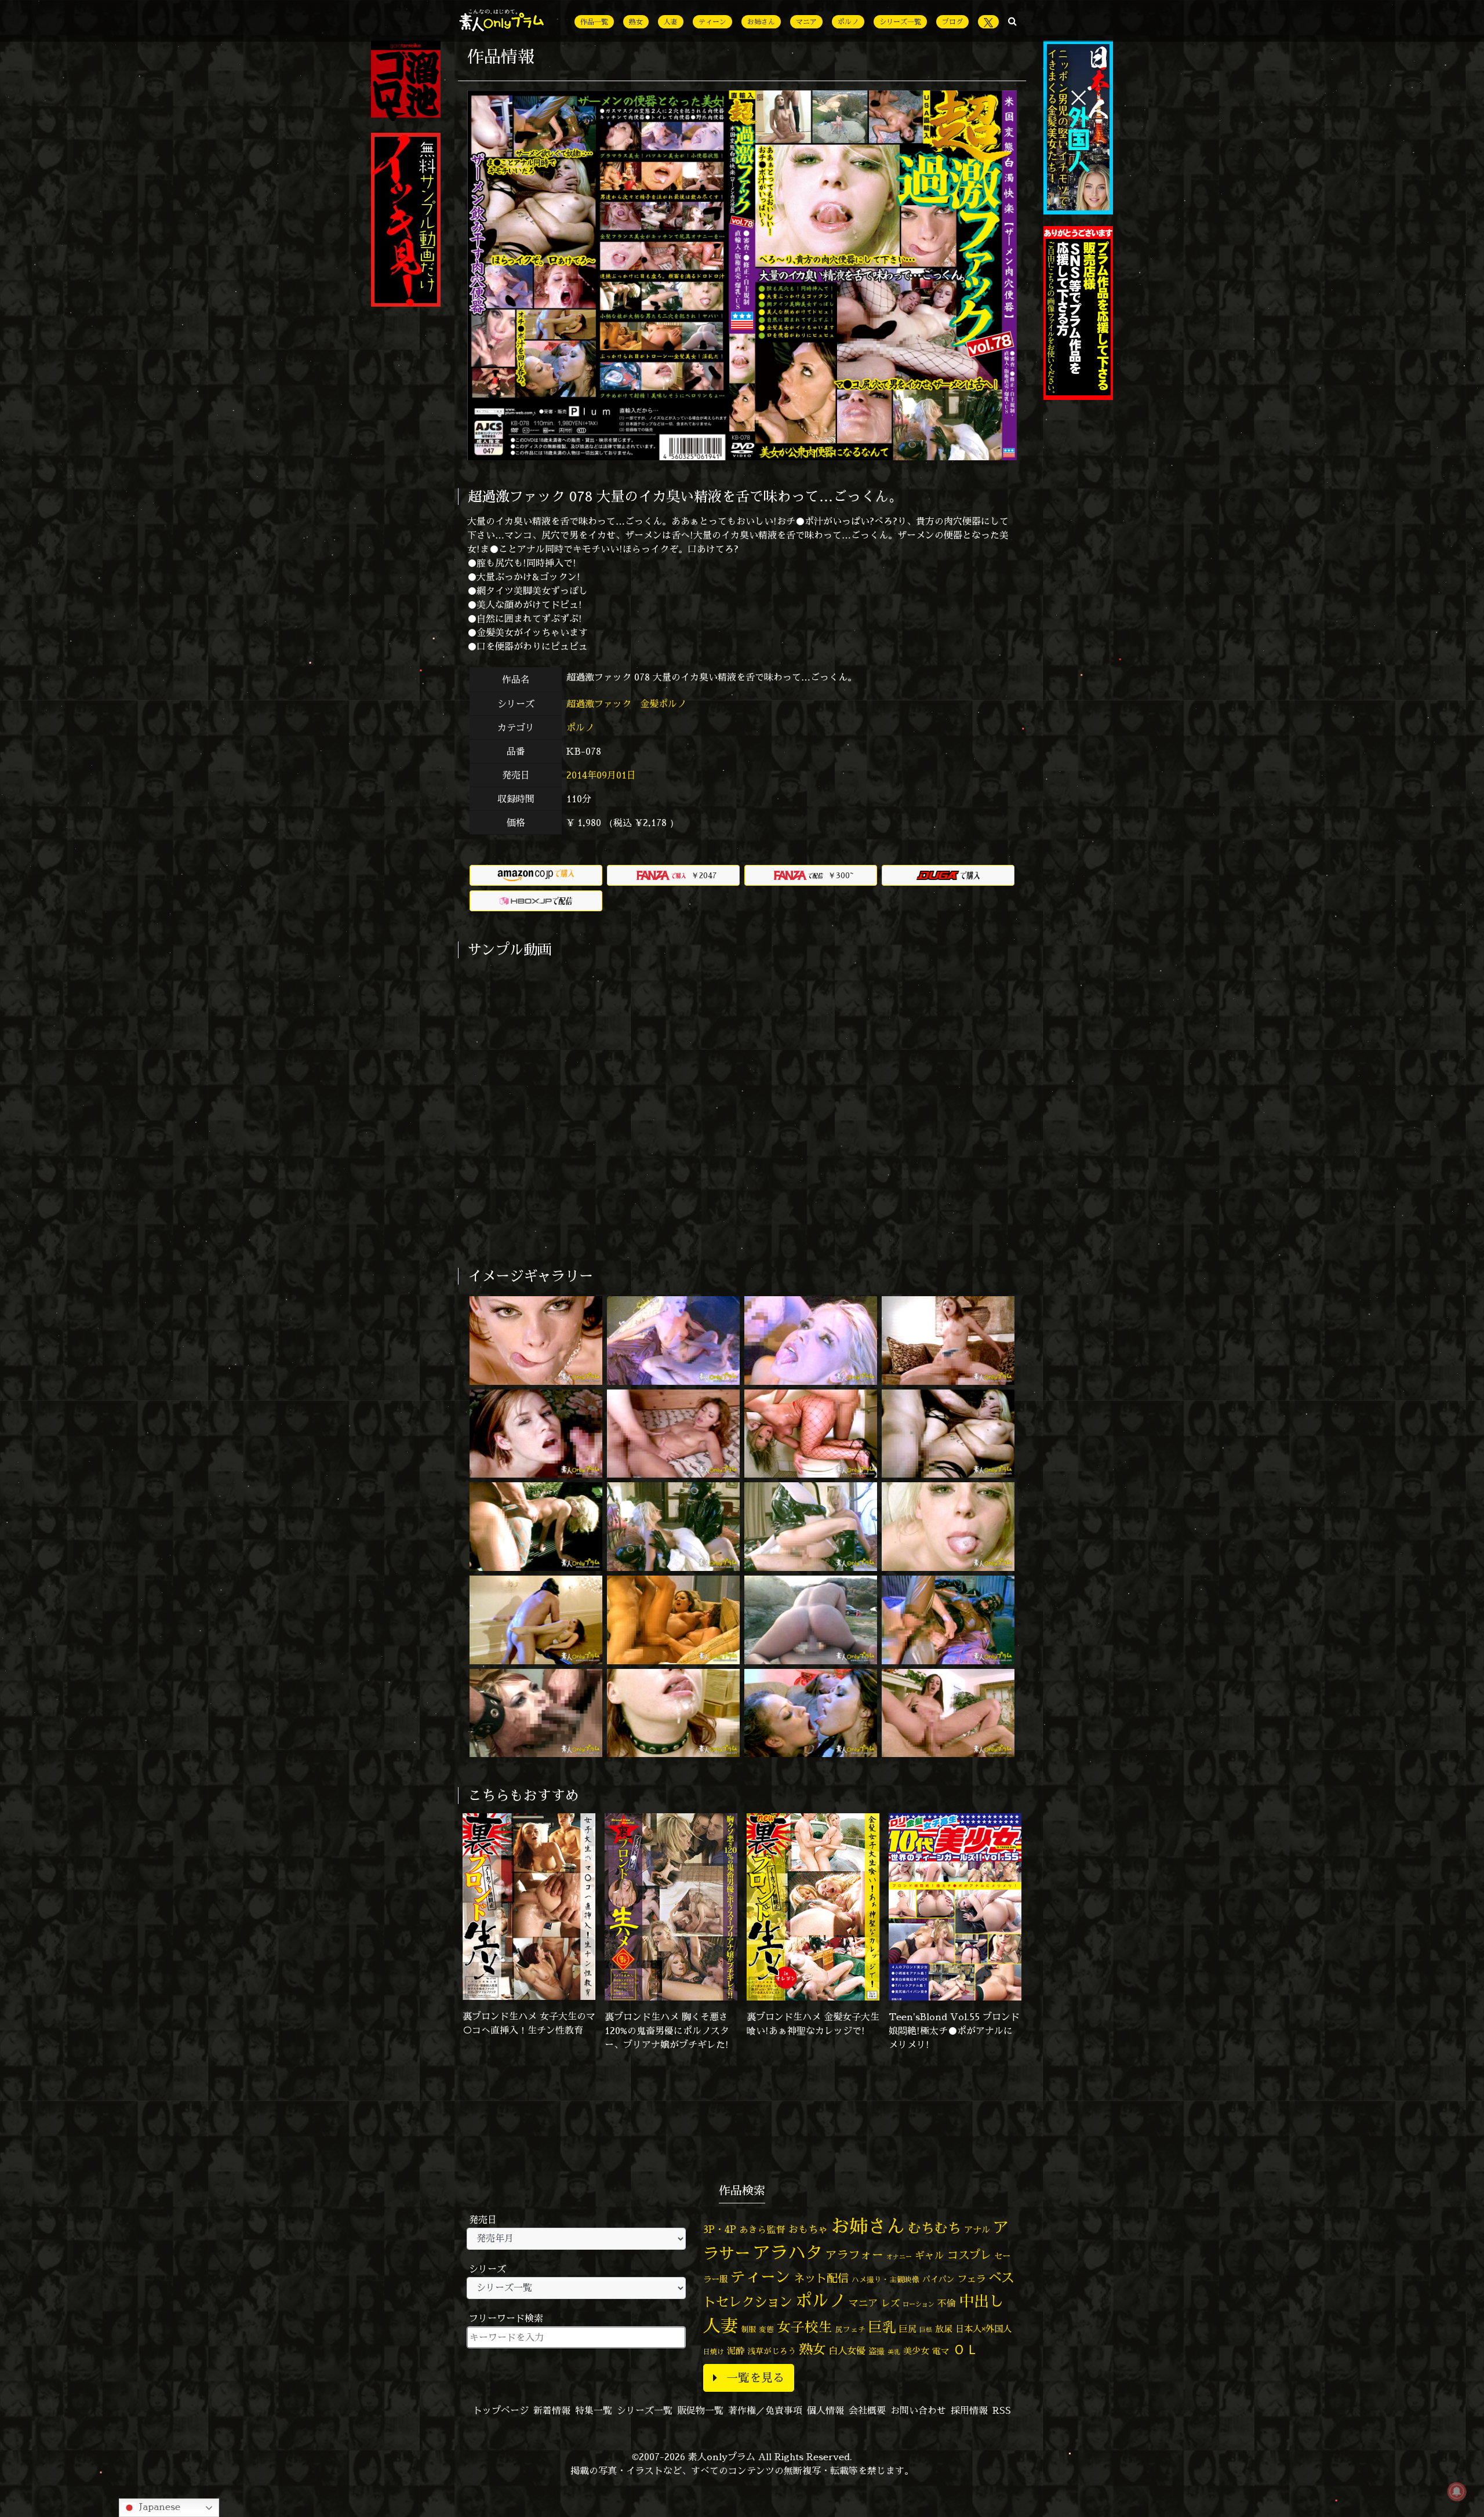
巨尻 (908, 2329)
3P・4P (720, 2229)
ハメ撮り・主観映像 (885, 2280)
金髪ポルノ (665, 704)
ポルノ (848, 22)
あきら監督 (762, 2229)
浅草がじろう (772, 2351)
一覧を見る (755, 2378)
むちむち (934, 2228)
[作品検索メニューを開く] (1012, 21)
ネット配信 (821, 2278)
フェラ (972, 2278)
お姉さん (761, 22)
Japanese (158, 2507)
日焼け (714, 2351)
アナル (977, 2230)
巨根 (926, 2330)
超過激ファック (600, 704)
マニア (806, 22)
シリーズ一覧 (900, 22)
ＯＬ (966, 2349)
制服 (748, 2329)
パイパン (939, 2279)
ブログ (952, 22)
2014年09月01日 (601, 775)
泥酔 (736, 2351)
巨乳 (882, 2327)
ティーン (712, 22)
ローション (919, 2304)
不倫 (947, 2303)
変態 (766, 2329)
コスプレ (969, 2255)
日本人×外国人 (983, 2329)
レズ (890, 2303)
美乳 (894, 2352)
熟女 (636, 22)
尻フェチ (850, 2329)
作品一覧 (594, 22)
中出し (981, 2301)
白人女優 (847, 2351)
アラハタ (788, 2253)
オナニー (899, 2256)
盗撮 (876, 2351)
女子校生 (805, 2327)
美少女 (916, 2351)
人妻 (671, 22)
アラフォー (854, 2255)
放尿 (944, 2329)
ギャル (930, 2255)
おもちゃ (808, 2229)
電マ (941, 2351)
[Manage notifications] (1457, 2491)
